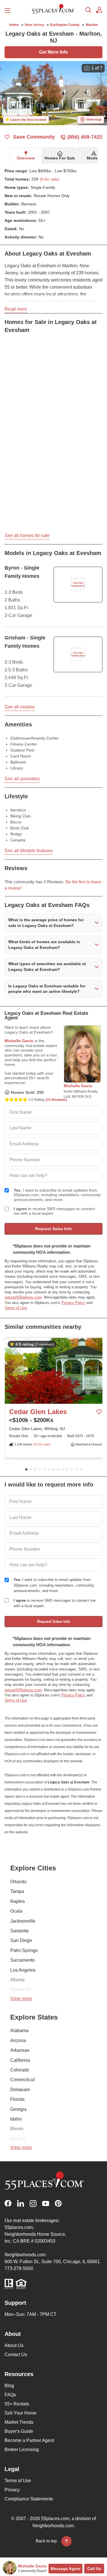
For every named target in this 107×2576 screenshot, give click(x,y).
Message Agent (65, 2569)
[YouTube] (46, 2203)
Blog (9, 2386)
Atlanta (17, 1980)
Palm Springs (24, 1950)
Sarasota (19, 1931)
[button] (53, 923)
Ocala (16, 1911)
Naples (18, 1901)
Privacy (12, 2490)
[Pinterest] (58, 2203)
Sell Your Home (21, 2413)
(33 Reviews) (56, 1100)
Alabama (19, 2031)
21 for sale (42, 1444)
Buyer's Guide (19, 2431)
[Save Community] (99, 1412)
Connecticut (22, 2080)
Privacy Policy (73, 1303)
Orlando (18, 1882)
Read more (16, 309)
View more (21, 1999)
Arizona (18, 2041)
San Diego (21, 1940)
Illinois (17, 2129)
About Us (14, 2345)
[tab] (26, 155)
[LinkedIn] (21, 2203)
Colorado (20, 2070)
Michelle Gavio (19, 1041)
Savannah (21, 1989)
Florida (17, 2099)
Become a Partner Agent (29, 2440)
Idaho (16, 2119)
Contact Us (16, 2355)
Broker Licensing (22, 2450)
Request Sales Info (53, 1229)
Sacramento (23, 1960)
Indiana (18, 2139)
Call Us (94, 2569)
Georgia (18, 2109)
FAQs (10, 2395)
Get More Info (53, 52)
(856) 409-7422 (85, 137)
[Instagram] (33, 2203)
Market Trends (19, 2422)
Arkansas (20, 2050)
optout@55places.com (23, 1297)
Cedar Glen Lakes (38, 1412)
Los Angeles (23, 1970)
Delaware (20, 2090)
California (20, 2060)
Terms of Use (16, 1308)
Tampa (17, 1891)
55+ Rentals (17, 2404)
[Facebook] (8, 2203)
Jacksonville (23, 1921)
